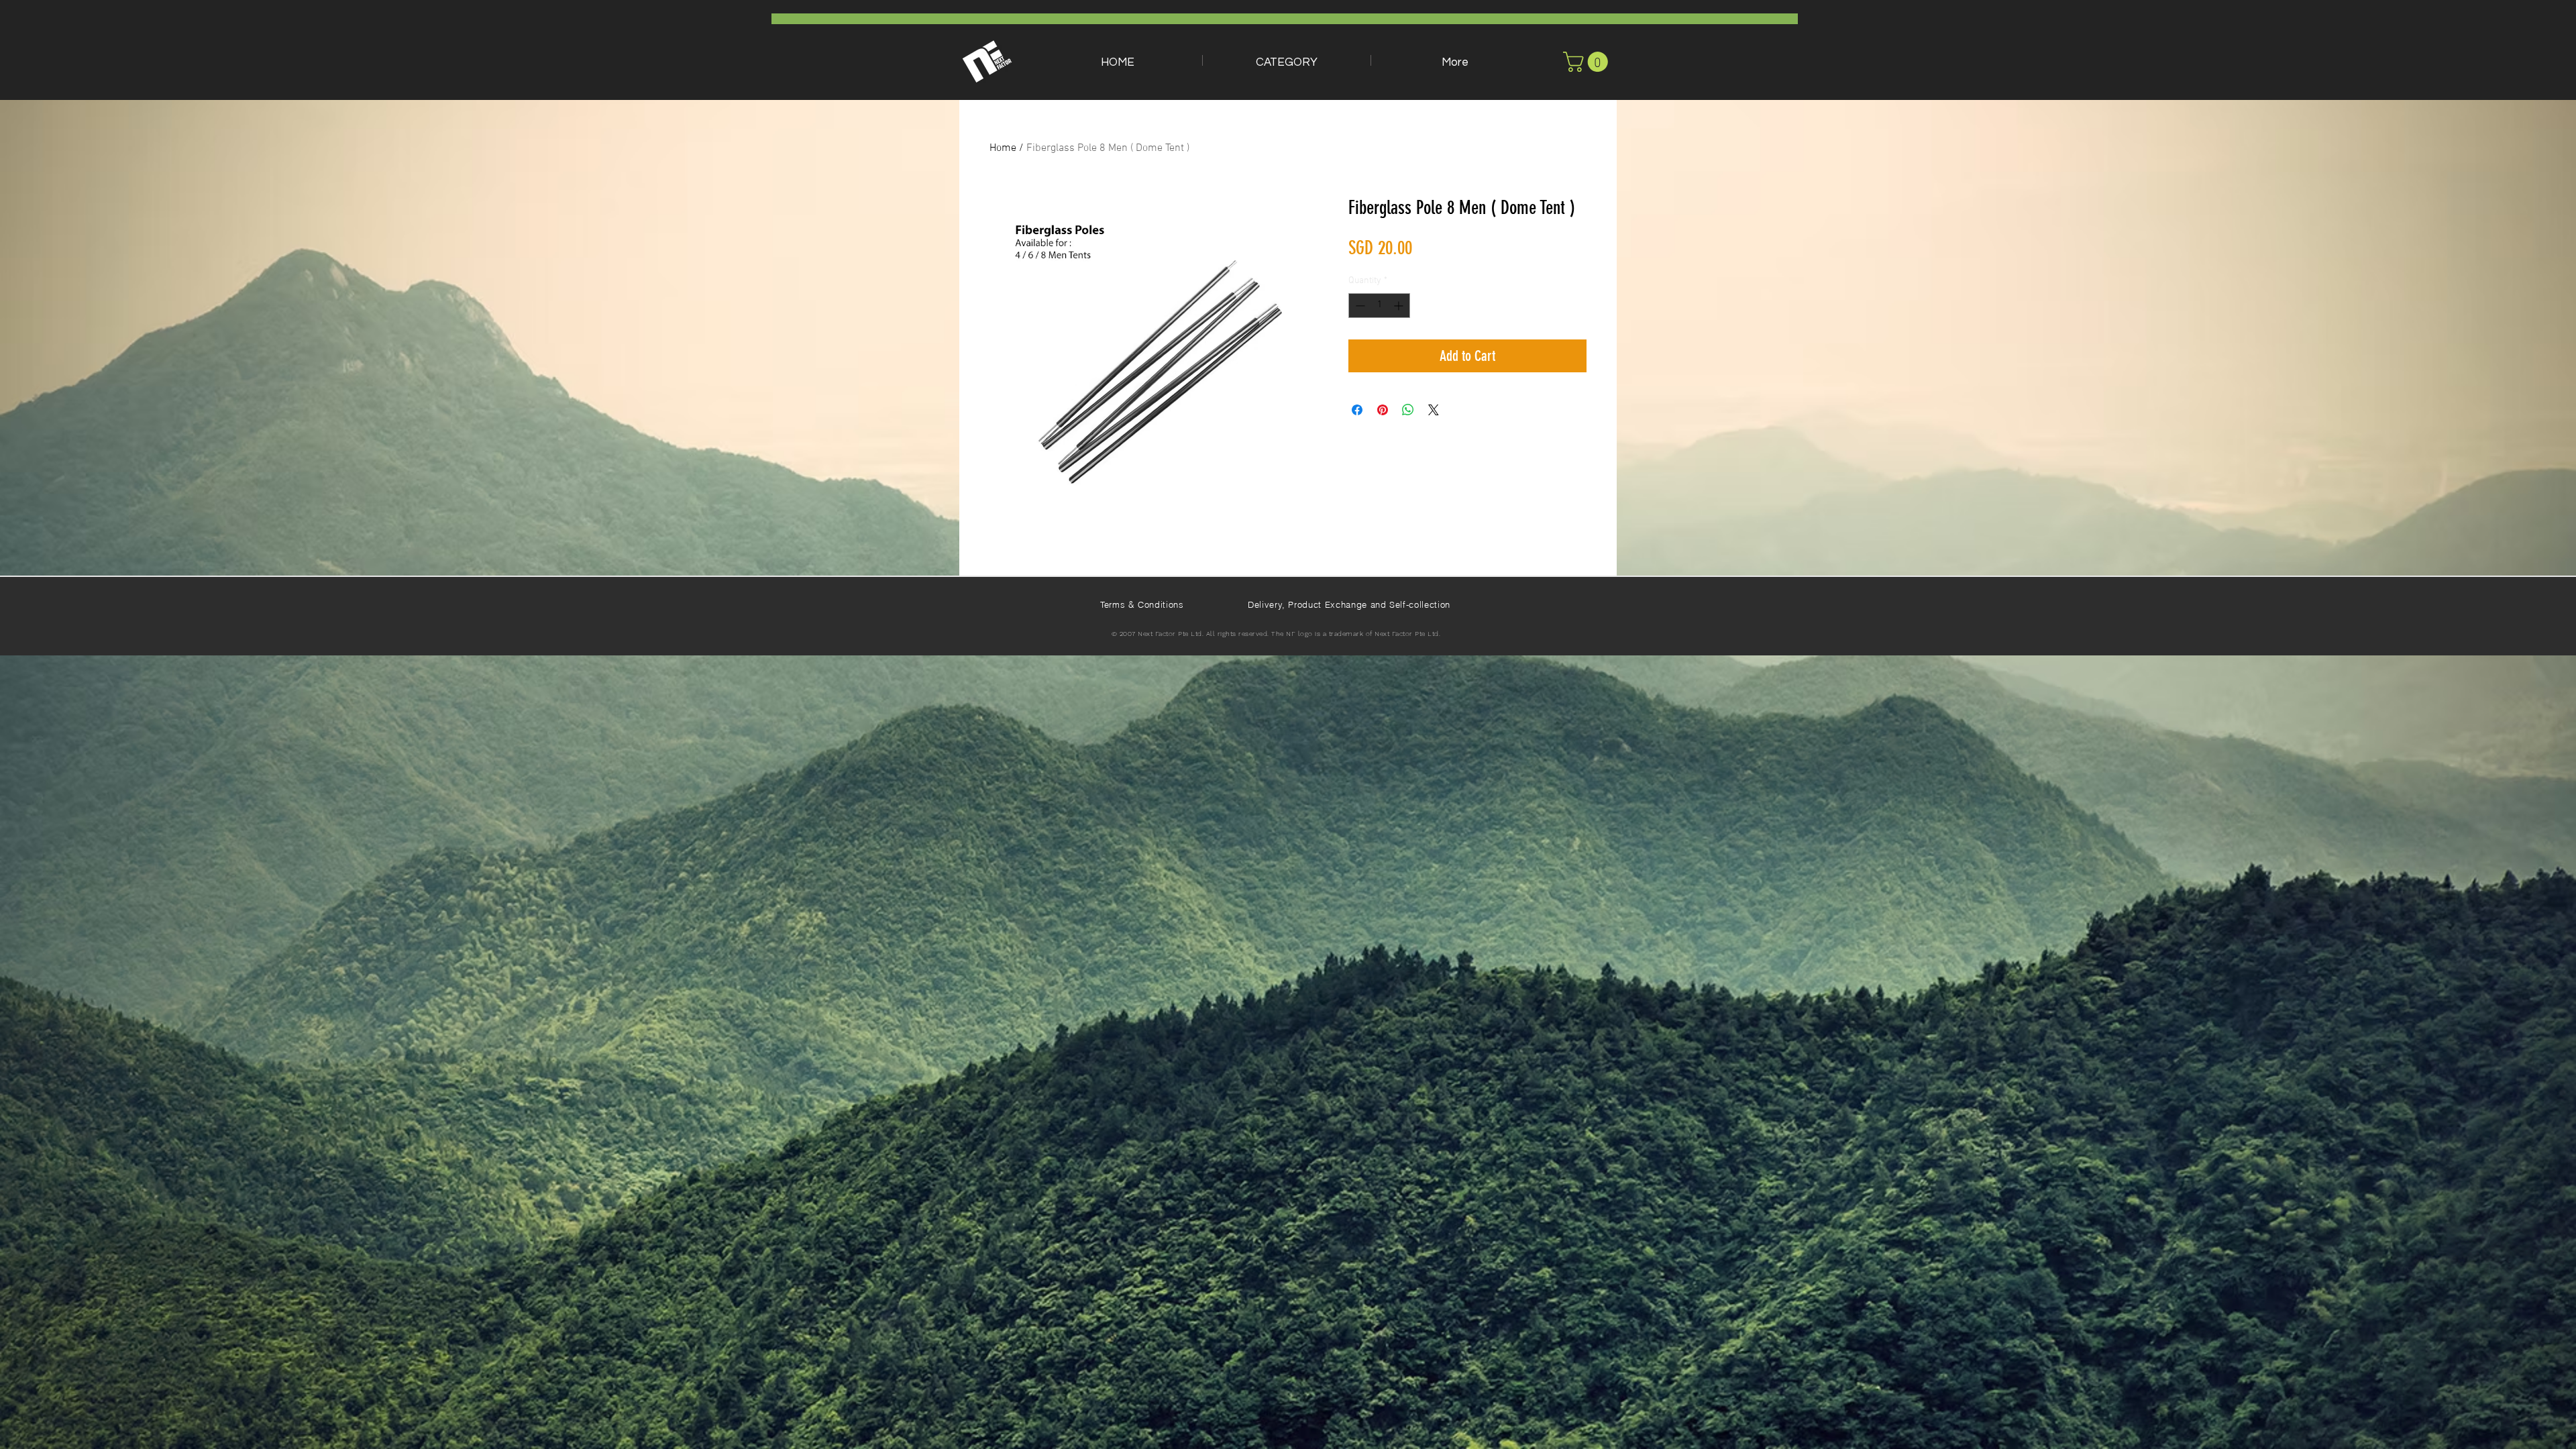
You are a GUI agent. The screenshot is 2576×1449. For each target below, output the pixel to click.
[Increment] (1400, 306)
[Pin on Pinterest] (1383, 410)
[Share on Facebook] (1357, 410)
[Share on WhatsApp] (1408, 410)
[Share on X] (1434, 410)
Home (1003, 148)
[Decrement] (1359, 306)
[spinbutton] (1379, 306)
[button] (1287, 60)
